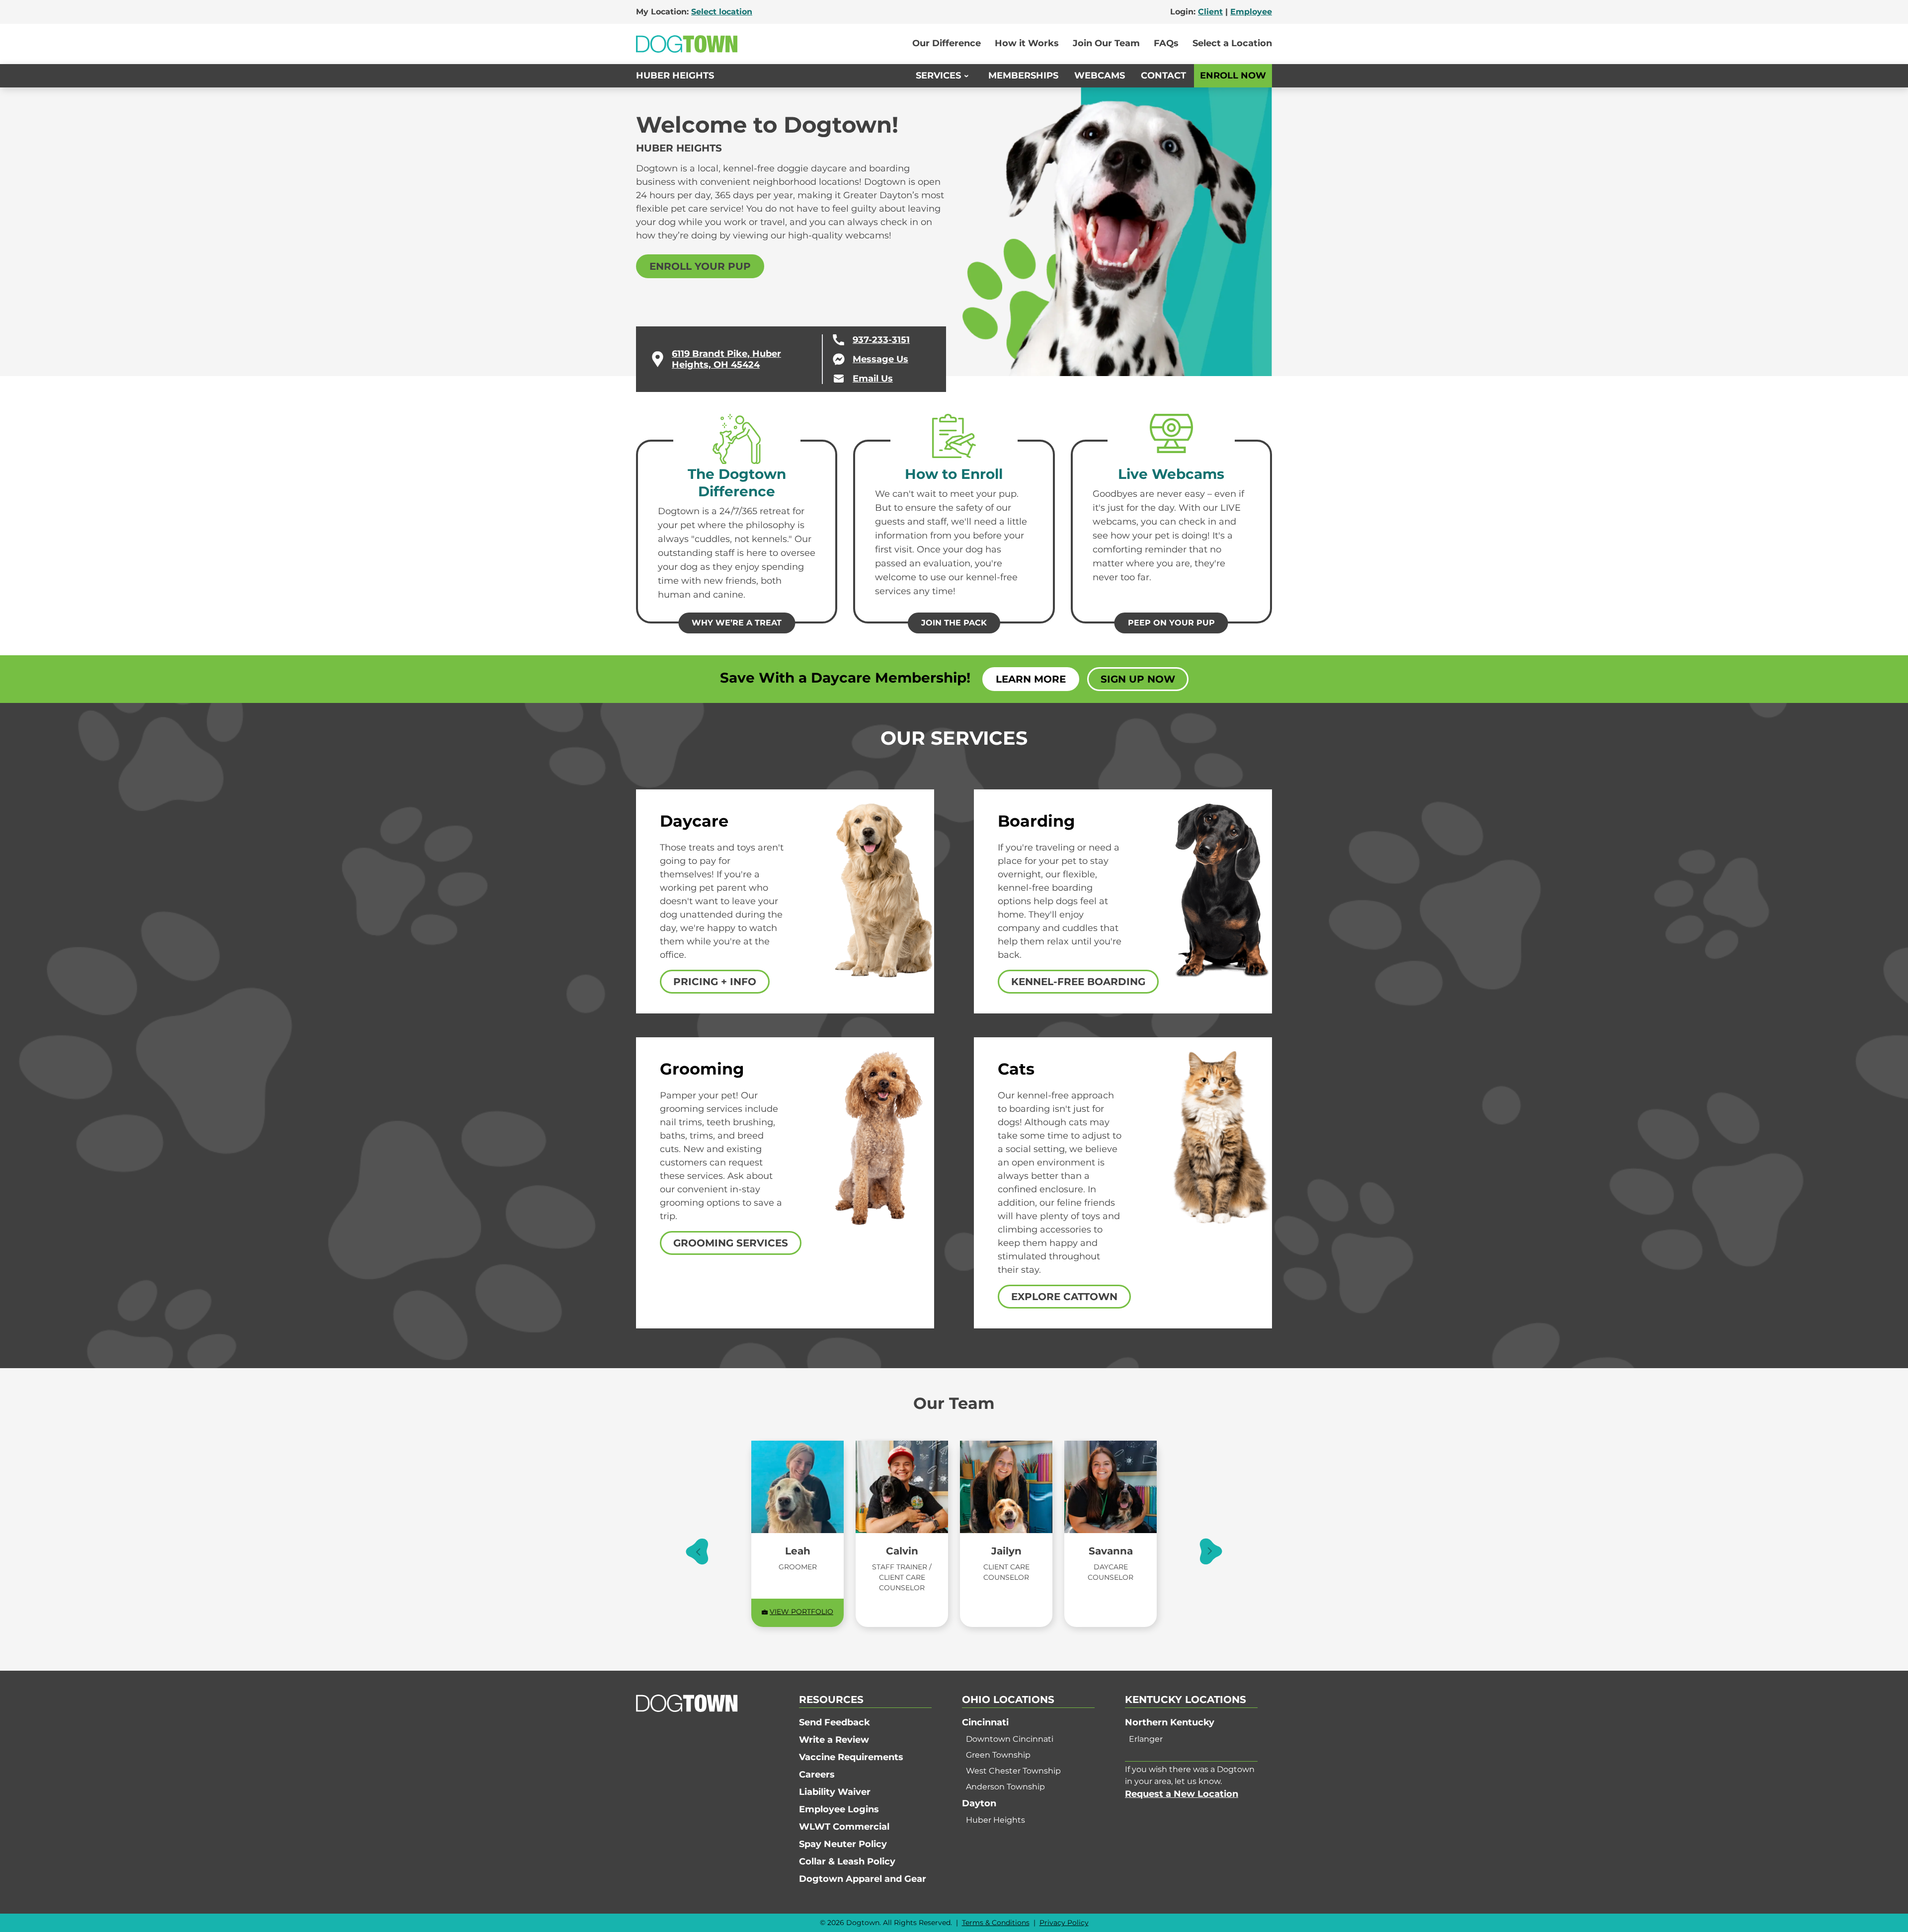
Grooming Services (731, 1243)
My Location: (694, 12)
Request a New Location (1182, 1794)
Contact (1163, 76)
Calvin (902, 1551)
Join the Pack (954, 623)
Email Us (873, 379)
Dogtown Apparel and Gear (863, 1879)
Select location (722, 12)
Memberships (1023, 76)
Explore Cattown (1064, 1297)
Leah (798, 1551)
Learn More (1031, 679)
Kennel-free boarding (1078, 982)
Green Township (998, 1755)
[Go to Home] (687, 44)
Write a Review (834, 1740)
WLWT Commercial (844, 1827)
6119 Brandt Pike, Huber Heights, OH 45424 (726, 359)
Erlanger (1146, 1739)
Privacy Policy (1064, 1923)
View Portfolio (801, 1612)
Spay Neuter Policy (843, 1844)
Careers (817, 1775)
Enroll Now (1233, 76)
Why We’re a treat (737, 623)
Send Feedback (835, 1722)
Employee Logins (839, 1809)
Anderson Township (1005, 1787)
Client (1210, 12)
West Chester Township (1013, 1771)
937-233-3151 (881, 340)
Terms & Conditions (996, 1923)
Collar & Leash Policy (847, 1861)
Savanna (1111, 1551)
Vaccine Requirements (851, 1757)
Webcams (1100, 76)
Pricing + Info (715, 982)
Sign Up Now (1138, 679)
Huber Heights (675, 76)
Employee (1251, 12)
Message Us (880, 359)
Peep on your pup (1171, 623)
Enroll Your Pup (700, 266)
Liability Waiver (835, 1792)
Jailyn (1006, 1551)
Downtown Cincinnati (1010, 1739)
